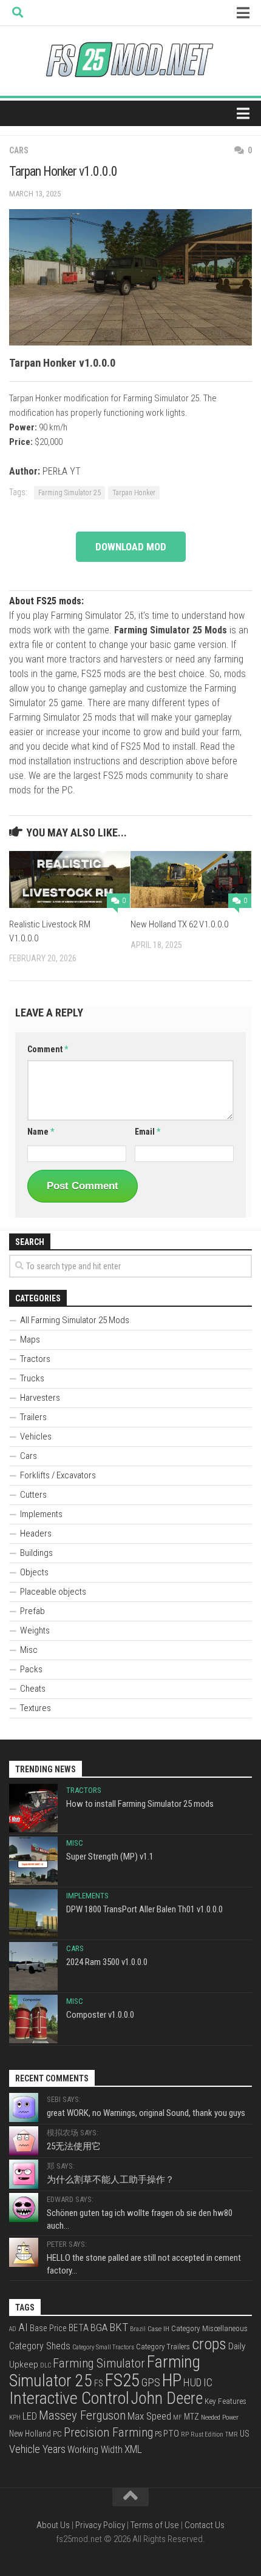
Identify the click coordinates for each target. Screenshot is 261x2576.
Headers (36, 1533)
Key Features (225, 2401)
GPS (151, 2383)
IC (208, 2383)
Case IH (158, 2329)
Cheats (33, 1689)
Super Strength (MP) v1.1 (110, 1857)
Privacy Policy (100, 2525)
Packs (31, 1669)
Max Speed (149, 2416)
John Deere (167, 2398)
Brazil (138, 2329)
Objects (34, 1572)
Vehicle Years (37, 2449)
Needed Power (220, 2417)
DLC (46, 2365)
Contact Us (205, 2525)
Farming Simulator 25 (69, 493)
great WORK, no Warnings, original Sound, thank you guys (146, 2113)
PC (57, 2434)
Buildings (36, 1553)
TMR (232, 2434)
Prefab (32, 1611)
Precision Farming (108, 2432)
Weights (35, 1630)
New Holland (30, 2434)
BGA (99, 2327)
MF (178, 2418)
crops (209, 2344)
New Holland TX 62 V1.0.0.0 (179, 924)
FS (99, 2384)
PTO (171, 2434)
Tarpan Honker (134, 493)
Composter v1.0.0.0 (100, 2015)
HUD (192, 2383)
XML (133, 2449)
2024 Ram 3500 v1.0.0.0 (107, 1962)
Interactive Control (69, 2398)
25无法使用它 (74, 2146)
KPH (15, 2418)
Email (147, 1132)
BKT (119, 2327)
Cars (19, 150)
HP (172, 2380)
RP (185, 2434)
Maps (30, 1340)
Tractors (35, 1359)
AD (13, 2329)
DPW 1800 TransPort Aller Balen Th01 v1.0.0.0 (144, 1909)
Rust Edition (207, 2434)
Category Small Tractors (103, 2347)
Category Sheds (40, 2346)
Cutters (33, 1495)
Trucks (32, 1378)
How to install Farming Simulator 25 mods (140, 1804)
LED (30, 2416)
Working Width (95, 2450)
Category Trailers (163, 2347)
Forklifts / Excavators (58, 1475)
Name (41, 1132)
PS (158, 2434)
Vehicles (36, 1436)
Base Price (48, 2328)
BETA (79, 2328)
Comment (48, 1049)
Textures (36, 1708)
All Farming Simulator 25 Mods (75, 1320)
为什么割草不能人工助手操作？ (110, 2180)
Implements (41, 1514)
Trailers (33, 1417)
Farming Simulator (99, 2363)
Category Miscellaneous (209, 2328)
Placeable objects (53, 1592)
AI (23, 2327)
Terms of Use (155, 2525)
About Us (53, 2525)
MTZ (192, 2417)
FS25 (122, 2380)
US (245, 2434)
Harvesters (40, 1398)
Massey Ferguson (82, 2415)
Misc (29, 1650)
